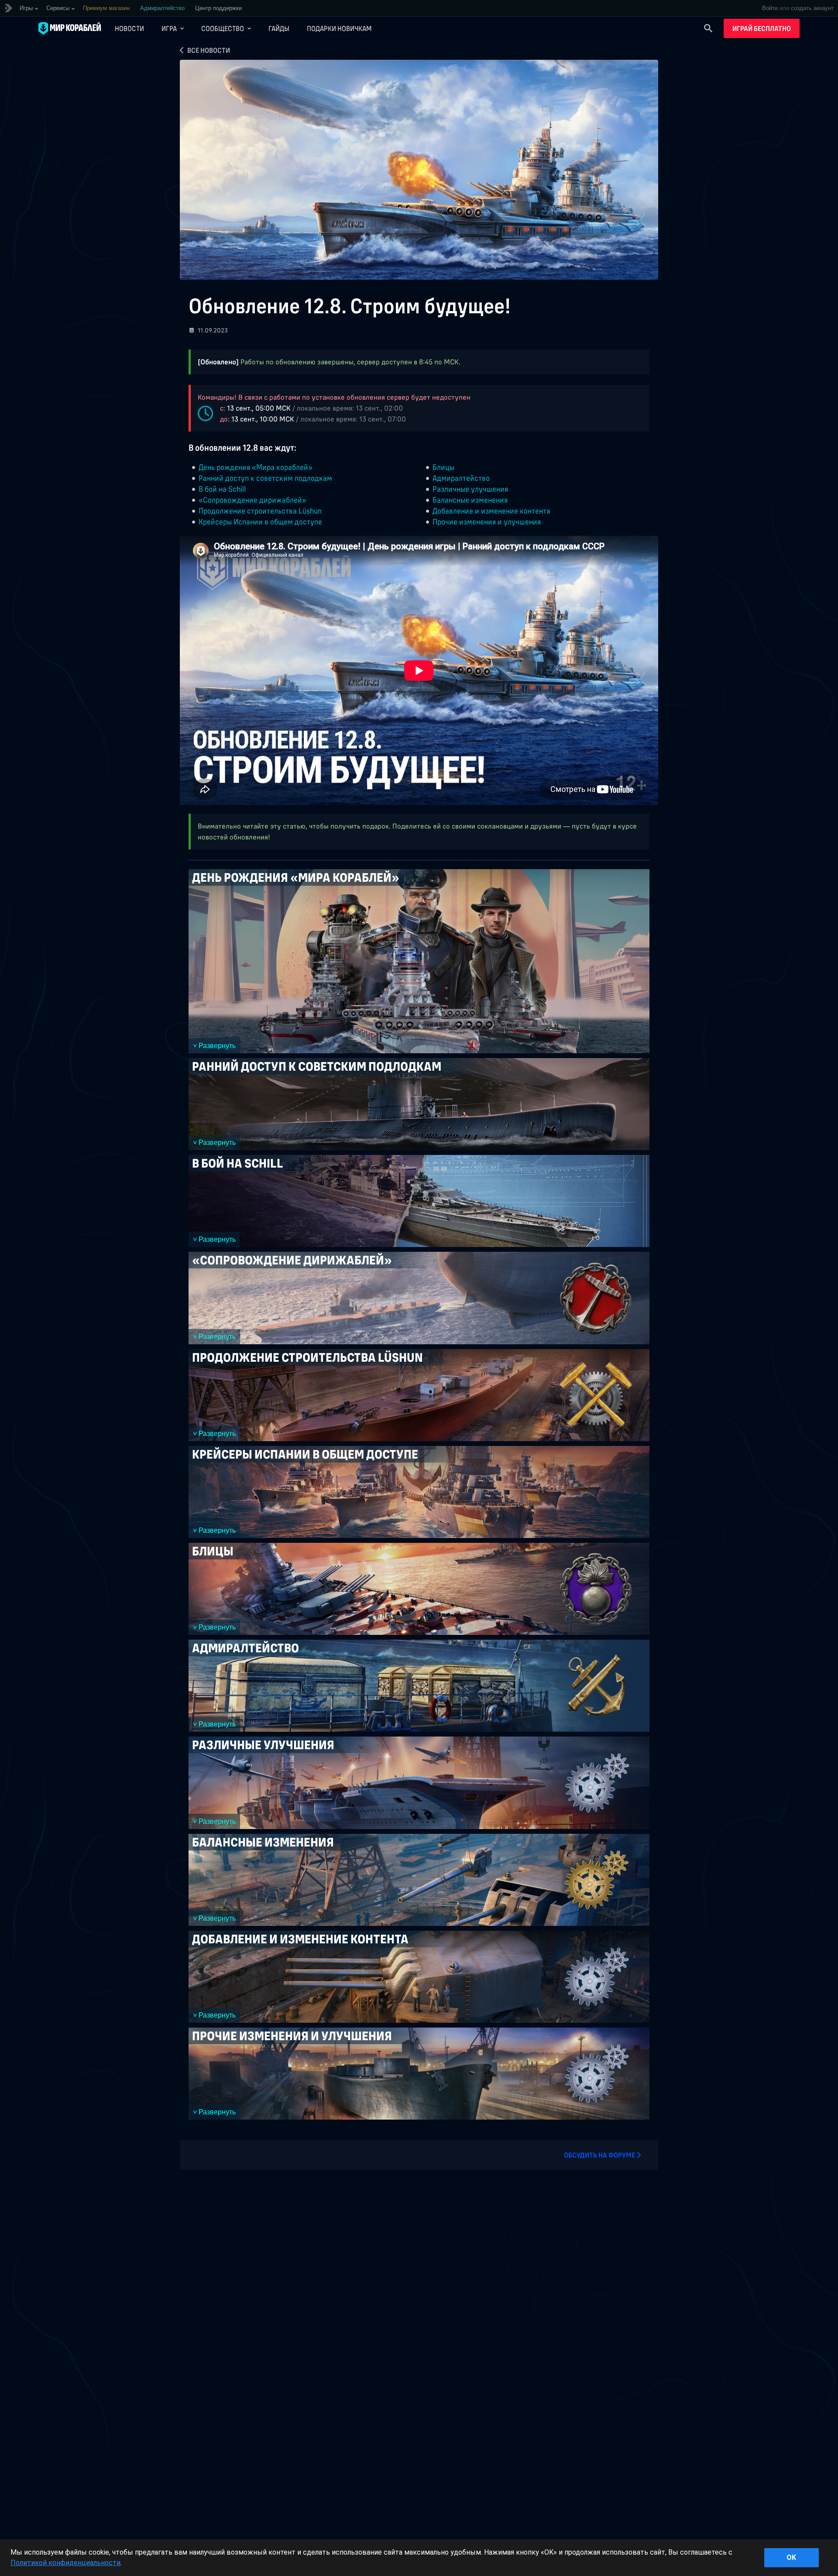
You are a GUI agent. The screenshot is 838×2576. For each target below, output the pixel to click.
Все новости (208, 50)
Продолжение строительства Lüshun (260, 511)
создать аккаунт (812, 8)
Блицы (443, 467)
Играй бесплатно (762, 28)
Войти (770, 8)
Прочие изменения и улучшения (487, 522)
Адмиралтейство (461, 478)
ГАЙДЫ (279, 28)
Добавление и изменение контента (491, 511)
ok (791, 2557)
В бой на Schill (222, 489)
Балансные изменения (470, 500)
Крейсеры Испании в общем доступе (260, 522)
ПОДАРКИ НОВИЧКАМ (339, 28)
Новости (129, 28)
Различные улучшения (470, 489)
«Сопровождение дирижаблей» (252, 500)
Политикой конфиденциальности (65, 2563)
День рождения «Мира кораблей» (256, 467)
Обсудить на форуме (600, 2155)
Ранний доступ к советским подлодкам (265, 478)
